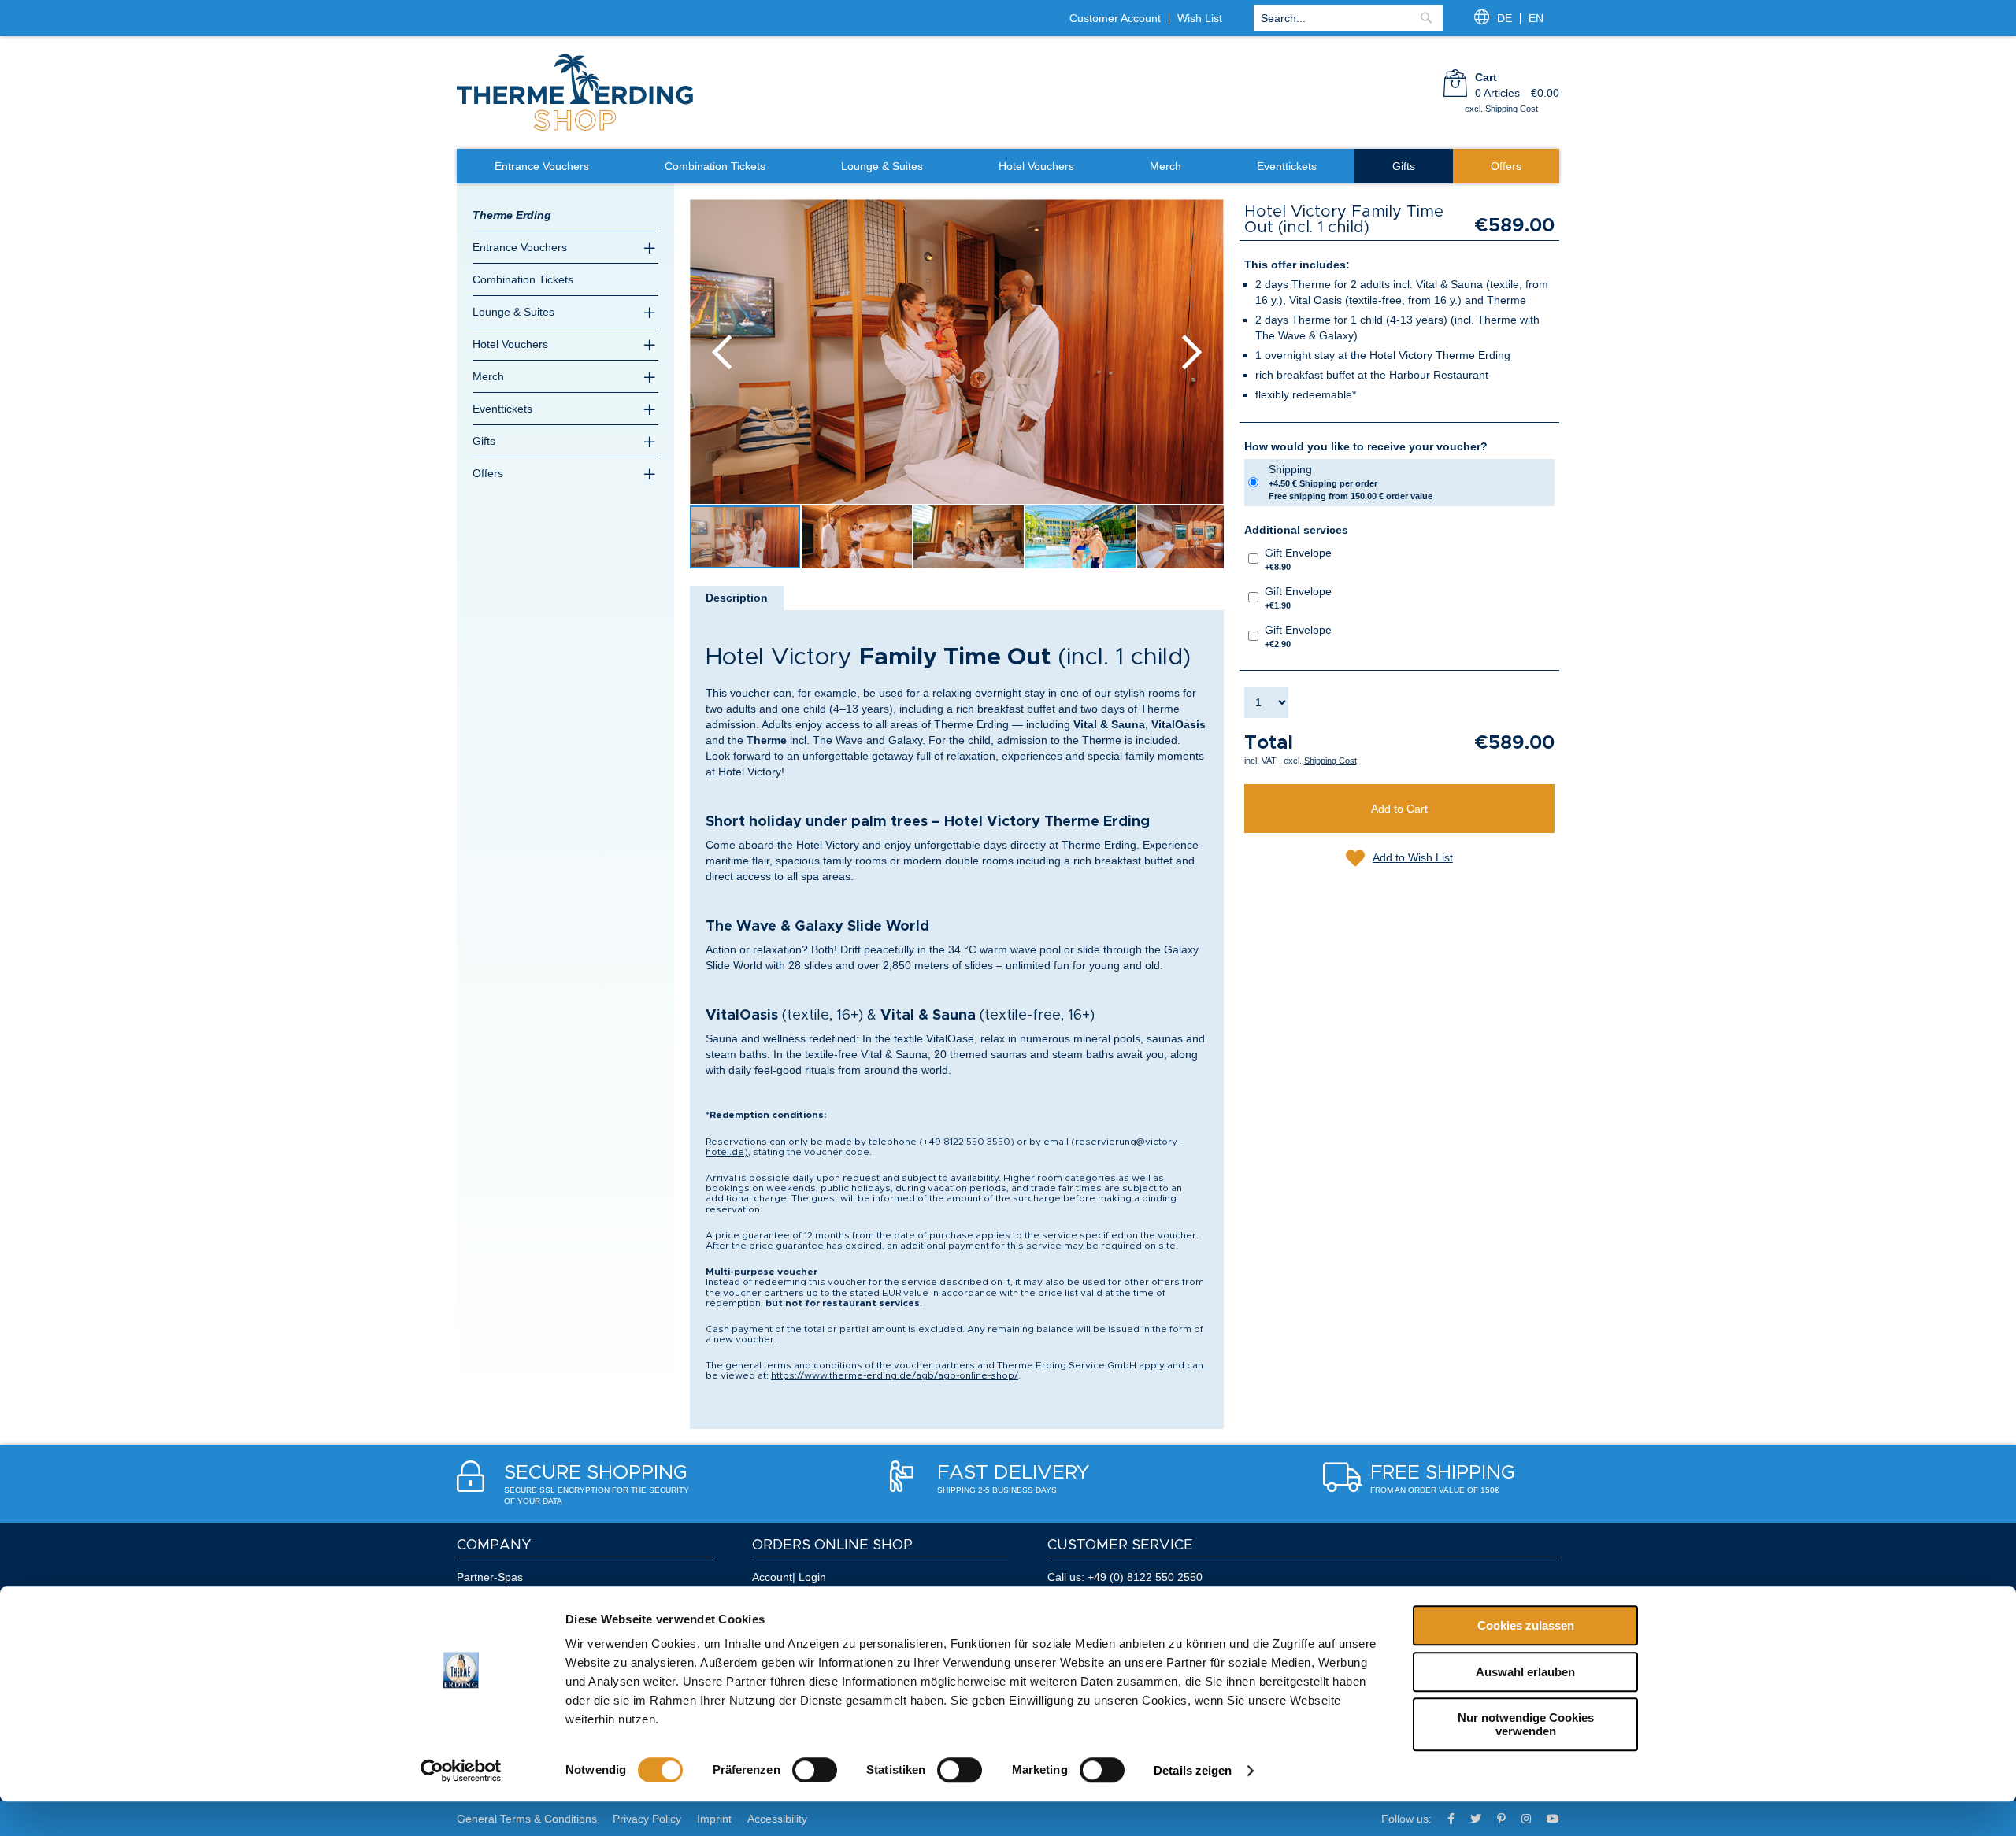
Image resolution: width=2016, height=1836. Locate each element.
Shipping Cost (1330, 761)
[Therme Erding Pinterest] (1501, 1819)
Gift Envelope (1298, 559)
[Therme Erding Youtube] (1553, 1819)
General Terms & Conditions (527, 1819)
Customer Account (1115, 18)
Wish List (1200, 18)
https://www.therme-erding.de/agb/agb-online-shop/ (895, 1375)
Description (737, 598)
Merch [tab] (488, 376)
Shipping (1351, 482)
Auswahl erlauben (1525, 1672)
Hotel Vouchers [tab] (510, 344)
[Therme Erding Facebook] (1451, 1819)
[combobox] (1348, 18)
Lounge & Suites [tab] (513, 312)
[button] (721, 352)
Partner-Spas (490, 1577)
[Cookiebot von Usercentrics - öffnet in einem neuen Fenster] (461, 1771)
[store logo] (575, 129)
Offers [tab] (488, 473)
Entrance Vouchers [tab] (520, 247)
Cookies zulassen (1526, 1625)
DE (1505, 18)
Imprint (714, 1819)
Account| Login (789, 1577)
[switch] (815, 1770)
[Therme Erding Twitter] (1476, 1819)
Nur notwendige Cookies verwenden (1526, 1724)
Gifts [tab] (484, 441)
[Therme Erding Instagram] (1526, 1819)
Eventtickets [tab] (502, 409)
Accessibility (777, 1819)
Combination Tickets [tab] (523, 279)
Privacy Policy (647, 1819)
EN (1536, 18)
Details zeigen (1193, 1770)
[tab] (737, 598)
